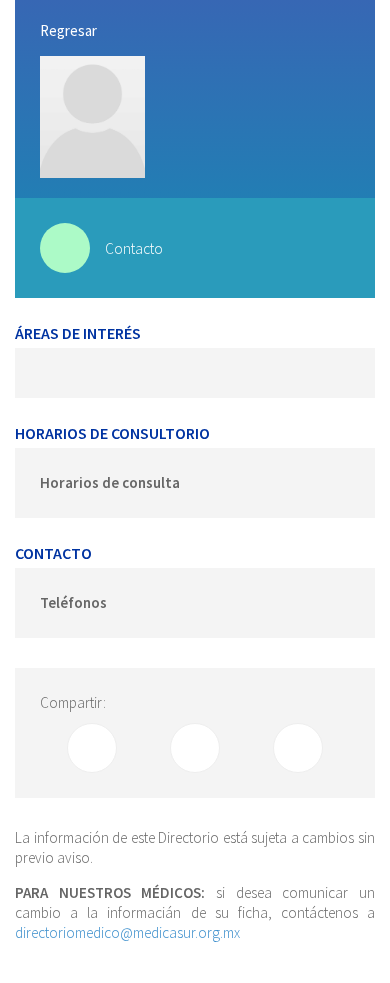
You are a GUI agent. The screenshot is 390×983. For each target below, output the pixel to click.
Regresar (68, 30)
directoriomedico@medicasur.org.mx (127, 932)
